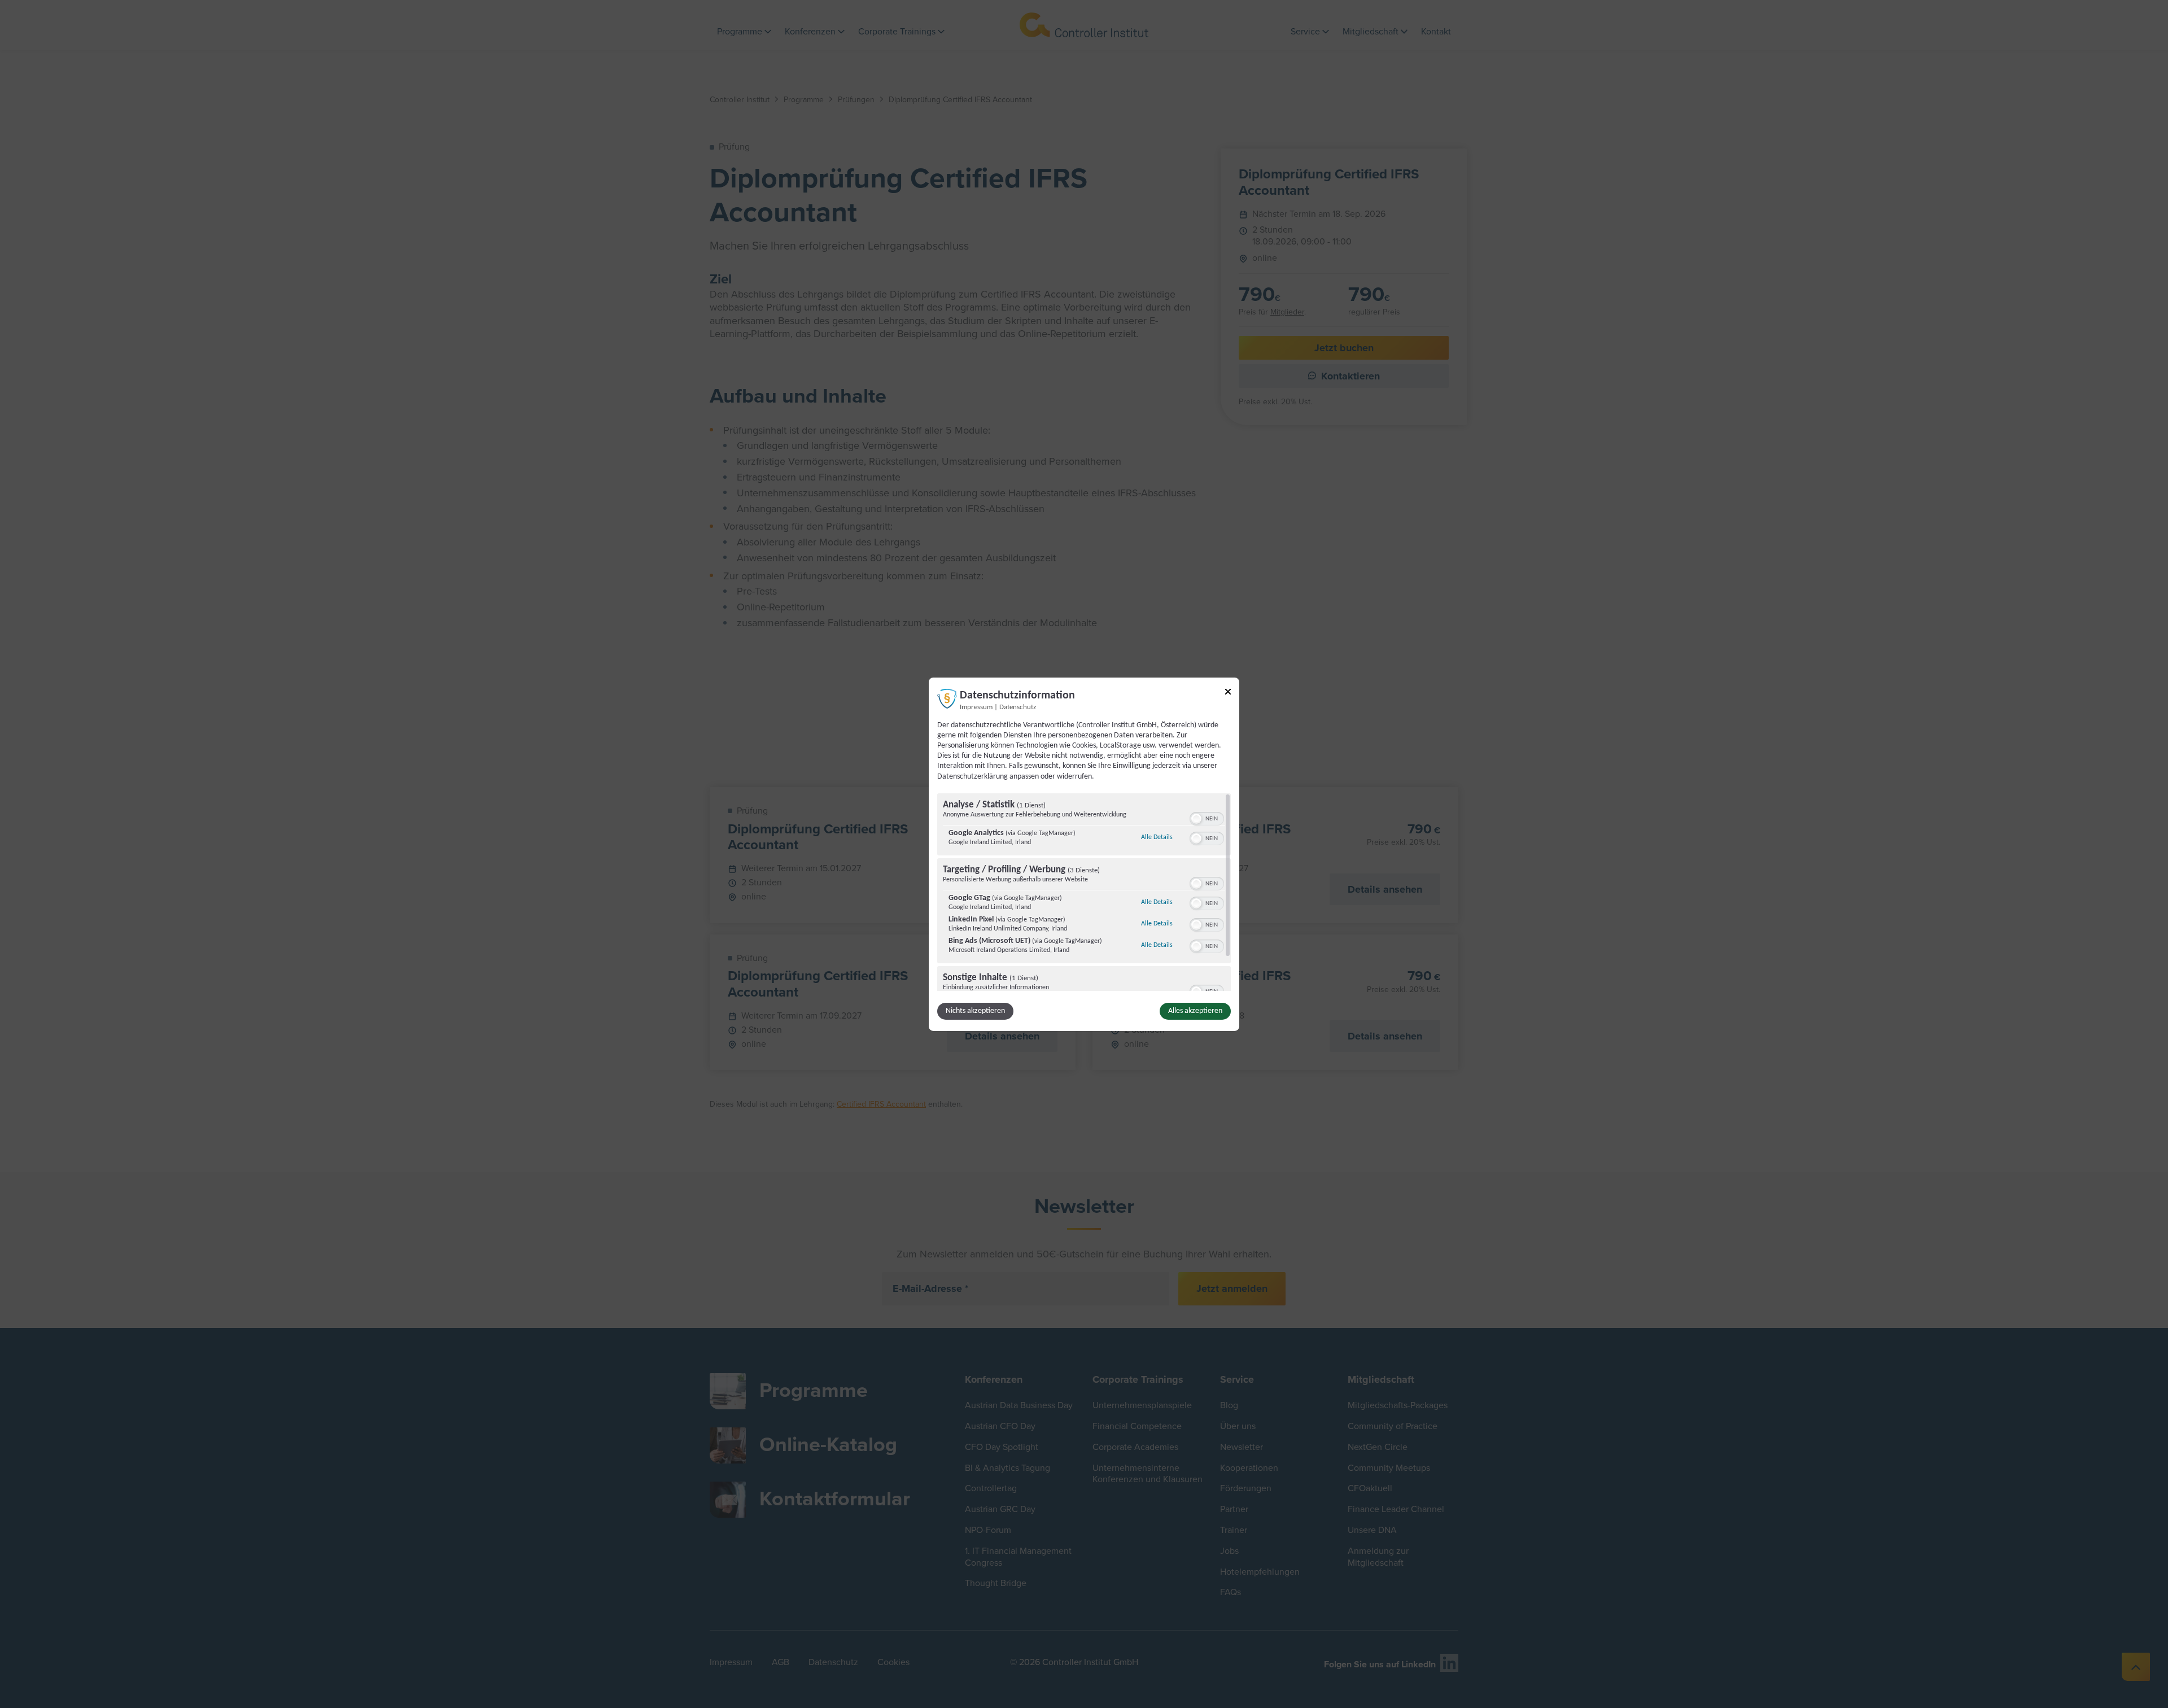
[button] (1196, 819)
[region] (1084, 892)
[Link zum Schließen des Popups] (1228, 693)
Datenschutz (1018, 707)
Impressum (976, 707)
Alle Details (1157, 837)
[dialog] (1084, 854)
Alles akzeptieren (1195, 1011)
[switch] (1207, 818)
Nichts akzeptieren (975, 1011)
